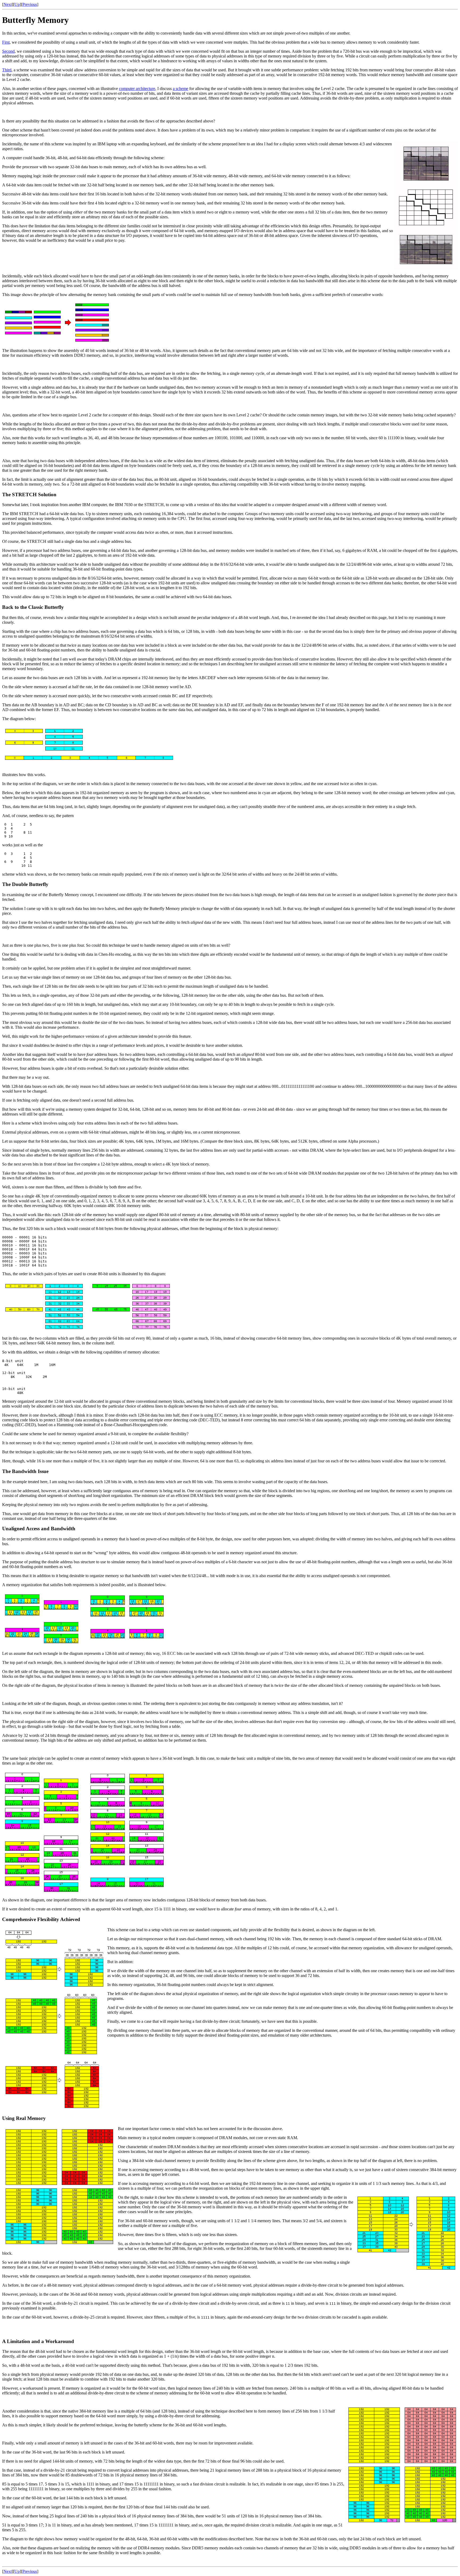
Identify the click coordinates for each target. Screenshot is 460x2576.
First (6, 42)
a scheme (180, 89)
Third (7, 70)
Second (8, 51)
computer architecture (137, 89)
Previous (30, 4)
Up (17, 4)
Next (8, 4)
